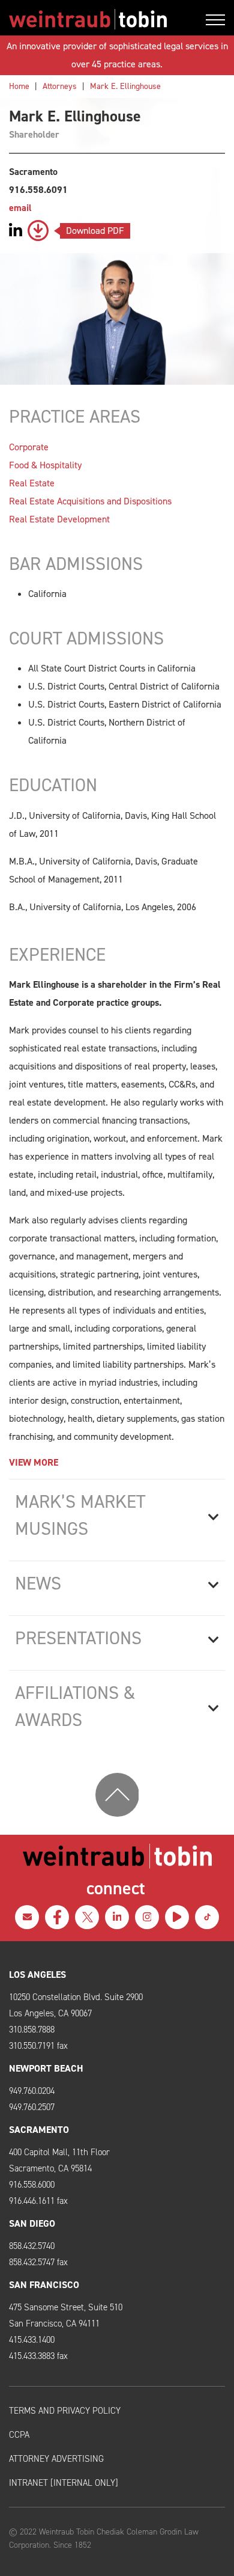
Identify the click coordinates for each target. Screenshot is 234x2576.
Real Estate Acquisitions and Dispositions (90, 501)
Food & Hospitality (45, 465)
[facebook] (57, 1917)
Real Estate (32, 483)
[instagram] (147, 1917)
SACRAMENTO (39, 2130)
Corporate (29, 447)
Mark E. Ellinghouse (125, 86)
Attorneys (60, 86)
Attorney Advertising (56, 2459)
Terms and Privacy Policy (65, 2411)
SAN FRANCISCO (44, 2285)
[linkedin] (117, 1917)
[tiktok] (207, 1917)
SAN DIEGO (32, 2223)
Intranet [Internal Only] (64, 2483)
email (20, 208)
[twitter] (87, 1917)
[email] (27, 1917)
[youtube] (177, 1917)
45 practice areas (126, 64)
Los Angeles (37, 1975)
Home (19, 86)
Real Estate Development (59, 519)
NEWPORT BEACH (46, 2068)
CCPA (19, 2435)
